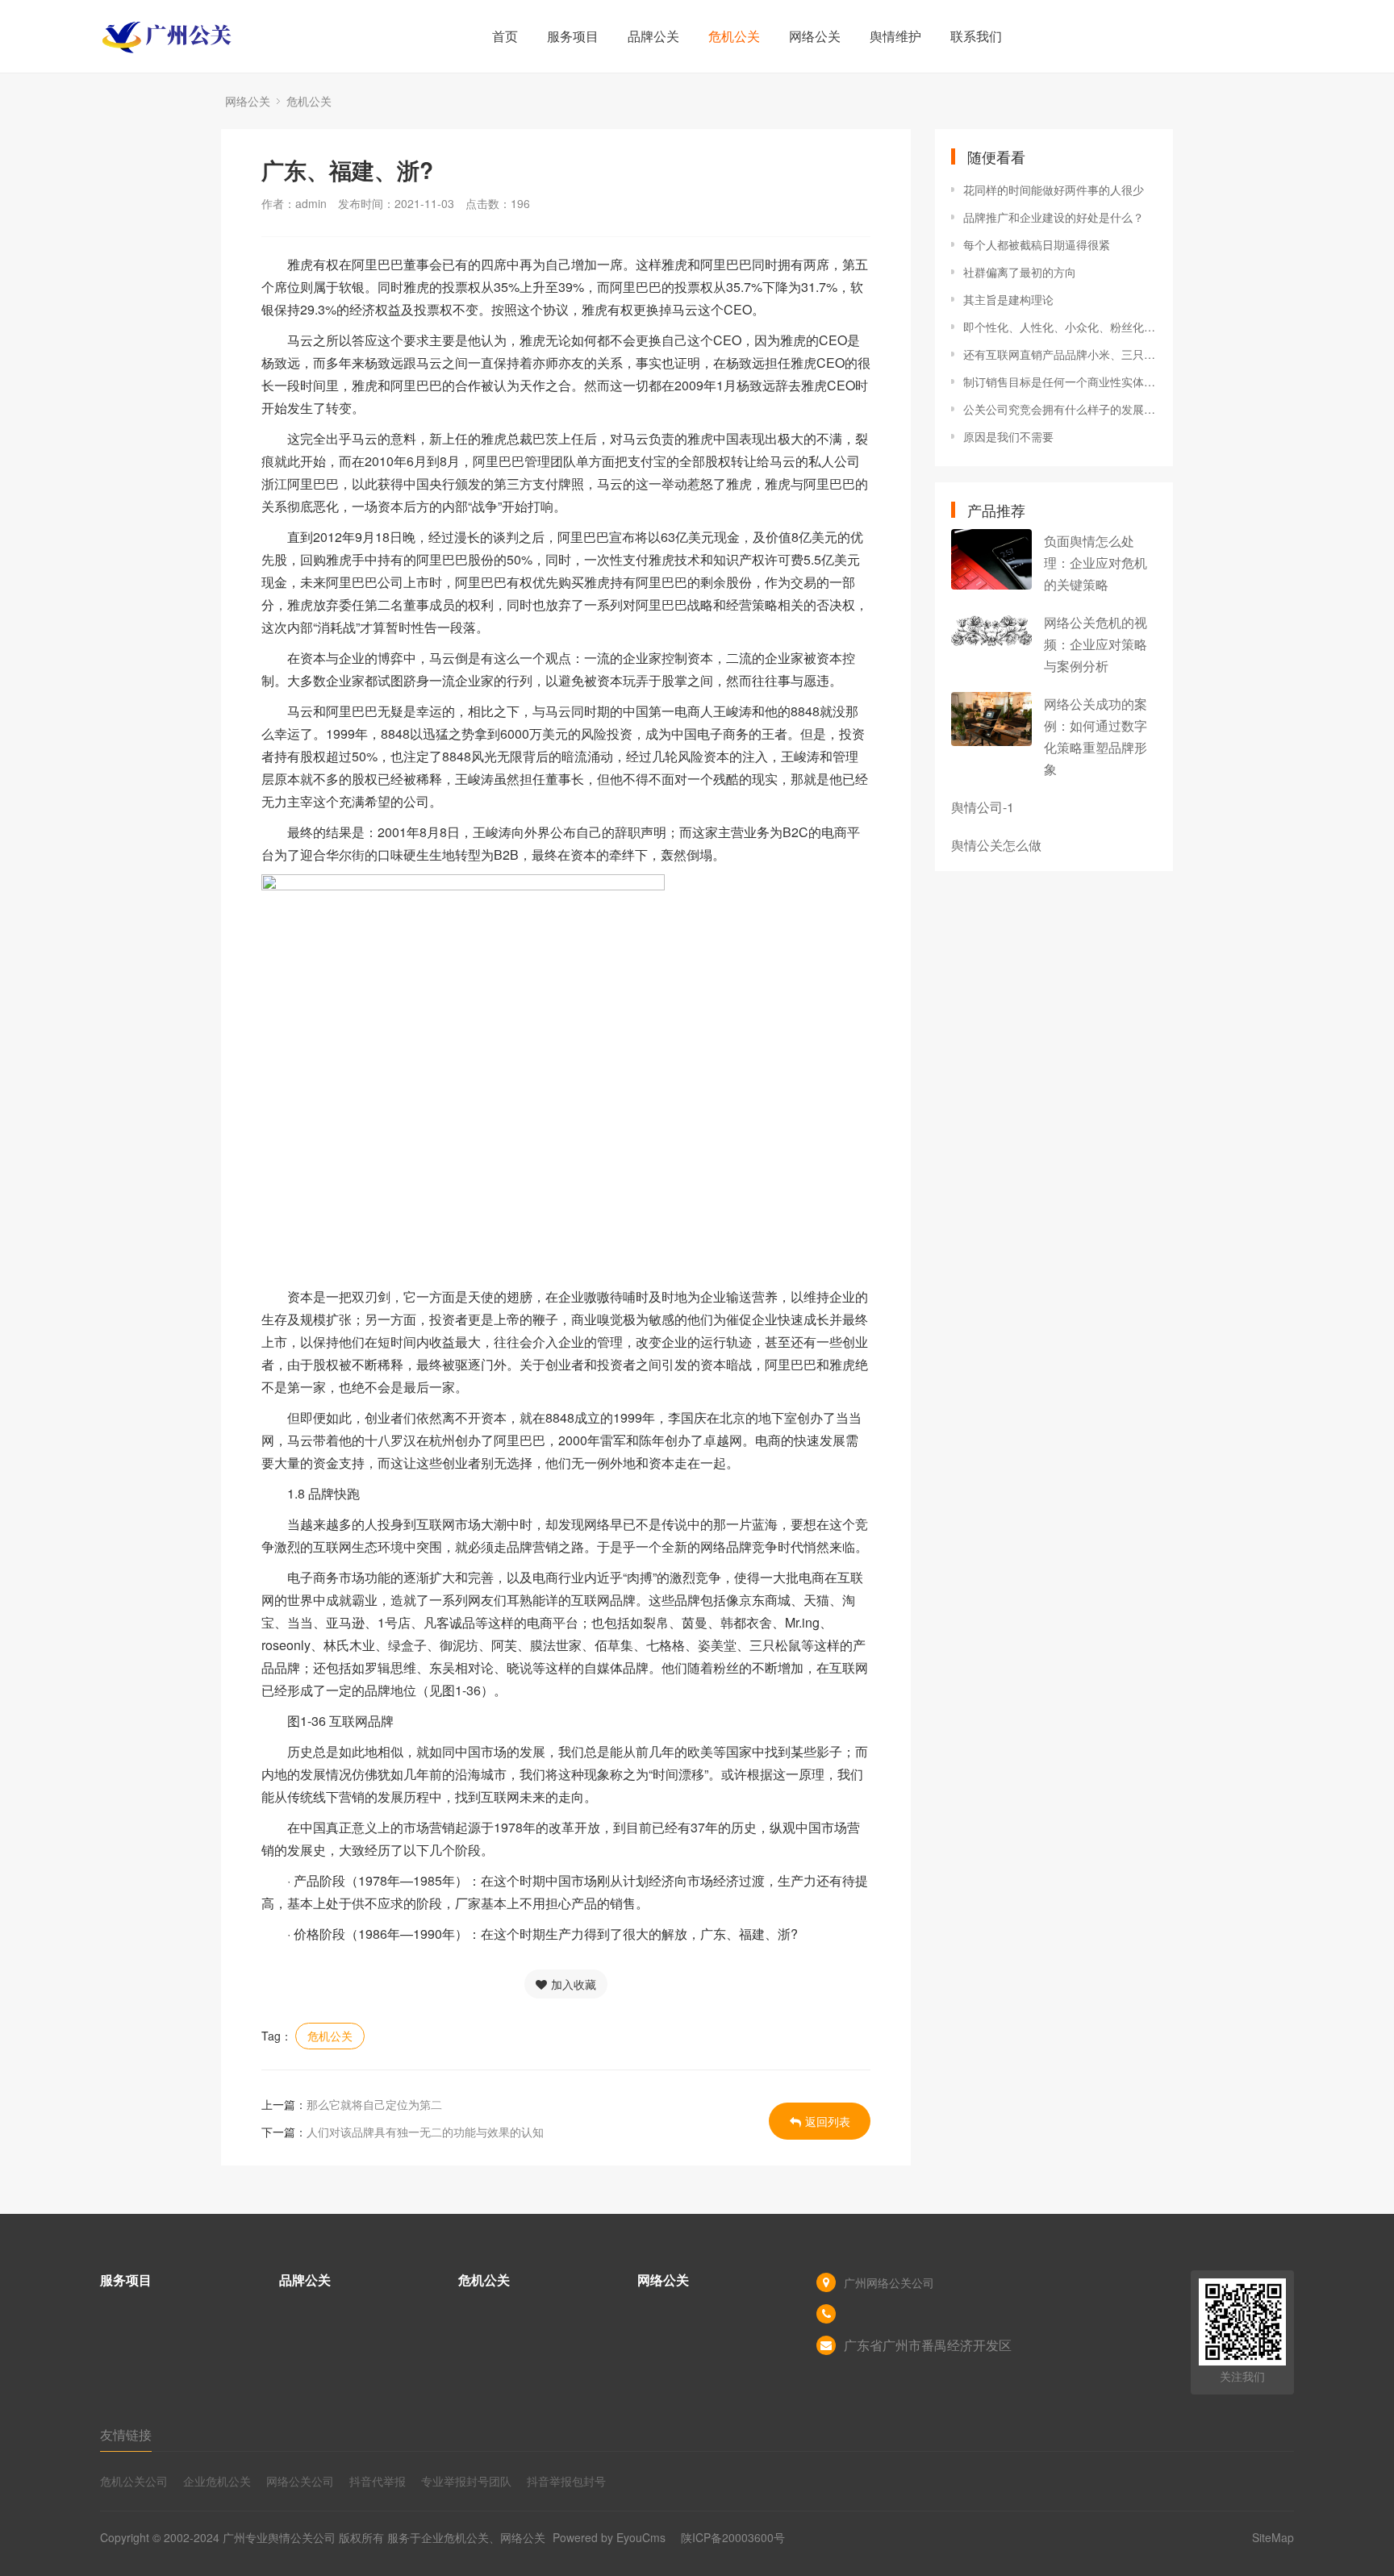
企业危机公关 (217, 2481)
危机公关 (734, 36)
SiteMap (1273, 2537)
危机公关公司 (134, 2481)
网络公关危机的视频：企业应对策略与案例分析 (1096, 644)
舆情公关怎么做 (996, 845)
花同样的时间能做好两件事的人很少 (1054, 190)
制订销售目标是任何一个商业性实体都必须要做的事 (1060, 381)
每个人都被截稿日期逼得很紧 (1037, 244)
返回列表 (828, 2121)
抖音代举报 (378, 2481)
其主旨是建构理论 (1008, 299)
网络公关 (815, 36)
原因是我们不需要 (1008, 436)
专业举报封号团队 (466, 2481)
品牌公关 (653, 36)
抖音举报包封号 (566, 2481)
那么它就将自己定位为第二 (374, 2104)
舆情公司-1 (983, 807)
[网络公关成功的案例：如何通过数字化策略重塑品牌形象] (991, 719)
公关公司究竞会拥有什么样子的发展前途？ (1060, 409)
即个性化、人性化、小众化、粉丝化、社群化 (1060, 327)
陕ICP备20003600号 (733, 2537)
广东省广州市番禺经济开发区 (928, 2345)
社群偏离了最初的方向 (1020, 272)
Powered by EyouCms (607, 2537)
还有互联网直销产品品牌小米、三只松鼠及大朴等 (1060, 354)
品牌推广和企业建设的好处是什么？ (1054, 217)
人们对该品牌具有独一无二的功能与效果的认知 (425, 2132)
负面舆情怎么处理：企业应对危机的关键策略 (1096, 563)
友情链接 (126, 2434)
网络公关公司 (300, 2481)
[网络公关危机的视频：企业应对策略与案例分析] (991, 631)
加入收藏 (574, 1984)
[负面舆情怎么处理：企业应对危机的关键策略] (991, 559)
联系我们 (976, 36)
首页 (505, 36)
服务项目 (573, 36)
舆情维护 (895, 36)
